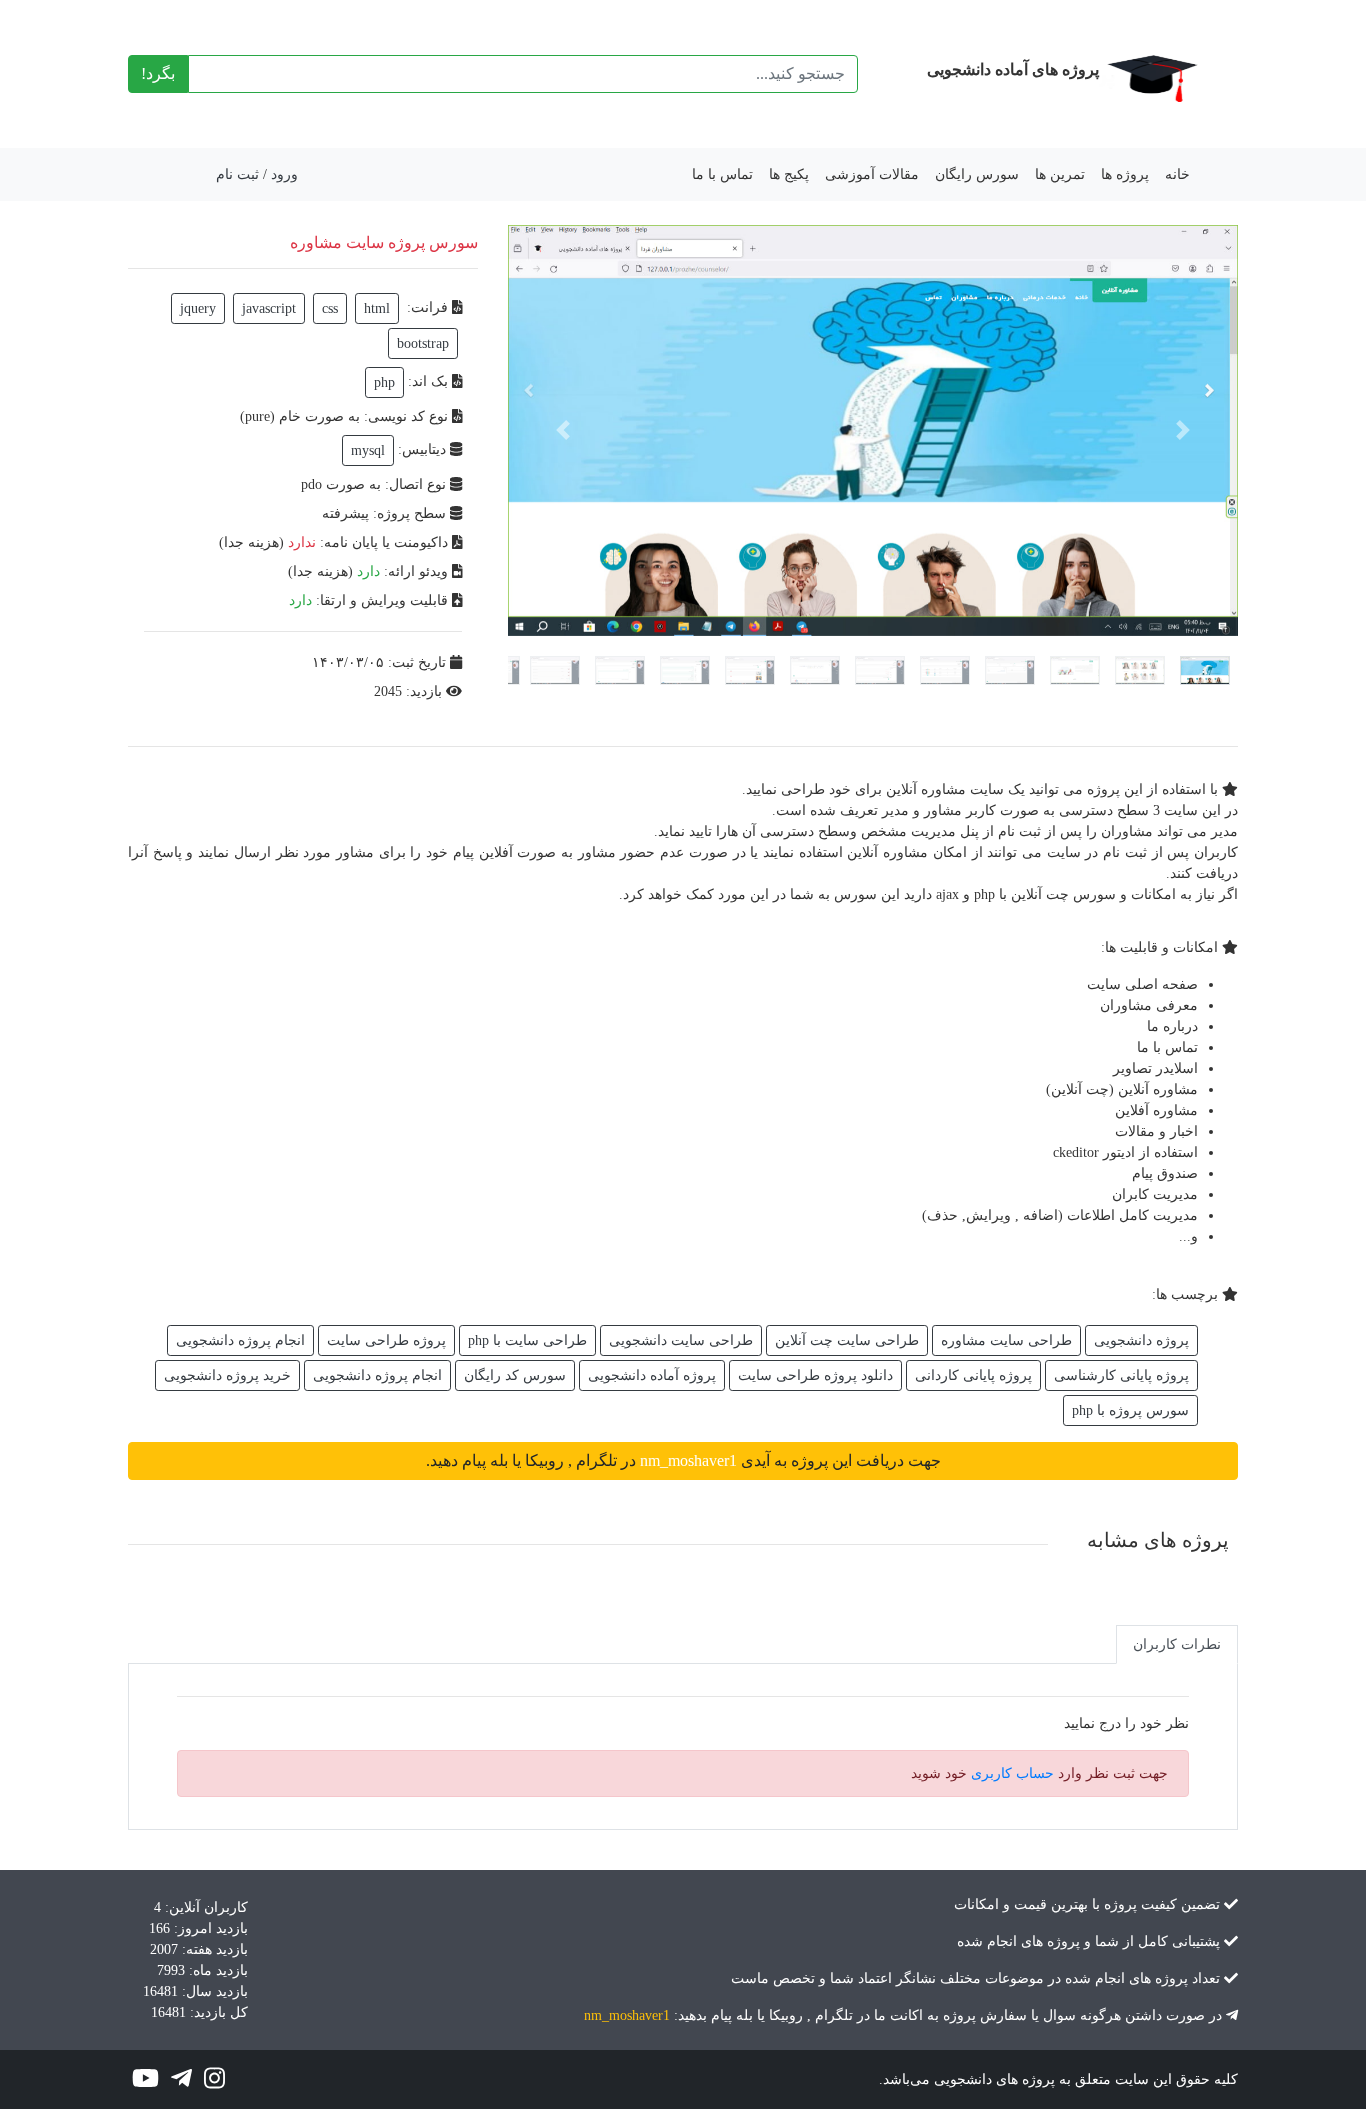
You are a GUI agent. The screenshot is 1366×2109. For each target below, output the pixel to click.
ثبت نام (237, 174)
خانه (1177, 174)
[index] (1149, 74)
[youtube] (145, 2082)
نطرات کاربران (1177, 1644)
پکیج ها (789, 174)
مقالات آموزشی (872, 174)
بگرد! (158, 73)
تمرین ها (1060, 174)
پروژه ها (1125, 174)
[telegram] (179, 2082)
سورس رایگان (977, 174)
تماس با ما (722, 174)
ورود (284, 174)
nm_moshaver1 (627, 2015)
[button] (563, 430)
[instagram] (214, 2082)
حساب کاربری (1012, 1773)
